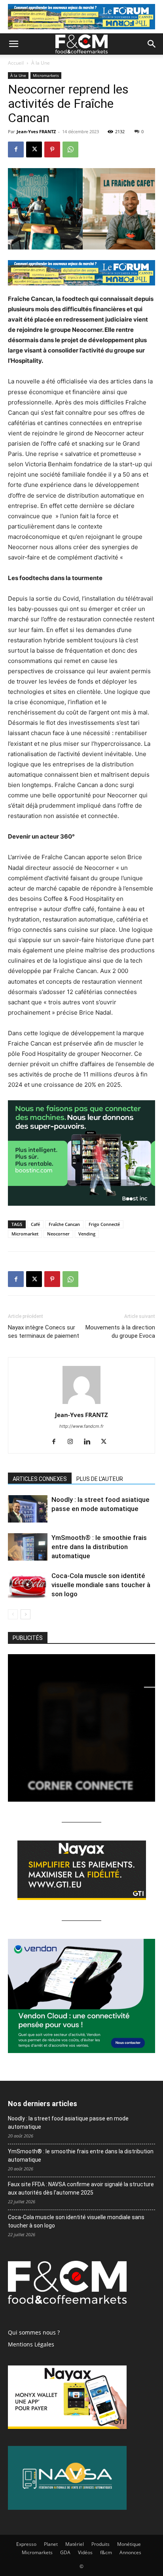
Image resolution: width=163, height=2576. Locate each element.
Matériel (75, 2544)
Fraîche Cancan (64, 1224)
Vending (87, 1234)
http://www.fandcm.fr (81, 1426)
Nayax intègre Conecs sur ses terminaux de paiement (44, 1332)
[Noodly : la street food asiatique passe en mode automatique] (28, 1509)
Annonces (130, 2552)
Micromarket (25, 1234)
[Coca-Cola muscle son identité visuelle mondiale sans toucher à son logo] (28, 1585)
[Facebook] (16, 149)
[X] (34, 149)
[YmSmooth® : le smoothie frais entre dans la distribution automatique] (28, 1547)
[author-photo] (81, 1404)
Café (35, 1224)
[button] (13, 44)
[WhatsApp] (70, 149)
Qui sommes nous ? (34, 2332)
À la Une (41, 63)
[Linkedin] (90, 1442)
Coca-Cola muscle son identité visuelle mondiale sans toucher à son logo (101, 1585)
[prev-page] (13, 1614)
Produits (100, 2544)
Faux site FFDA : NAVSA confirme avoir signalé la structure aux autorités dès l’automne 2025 (81, 2188)
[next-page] (26, 1614)
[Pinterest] (52, 149)
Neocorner (58, 1234)
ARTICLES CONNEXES (40, 1479)
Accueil (16, 63)
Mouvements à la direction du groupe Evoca (120, 1332)
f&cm (106, 2552)
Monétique (129, 2544)
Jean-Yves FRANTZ (36, 131)
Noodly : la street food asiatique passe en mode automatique (68, 2123)
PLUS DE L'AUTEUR (100, 1479)
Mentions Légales (31, 2344)
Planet (51, 2544)
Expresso (26, 2544)
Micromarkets (46, 75)
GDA (65, 2552)
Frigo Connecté (104, 1224)
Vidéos (85, 2552)
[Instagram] (73, 1442)
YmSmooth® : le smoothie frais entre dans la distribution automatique (99, 1547)
